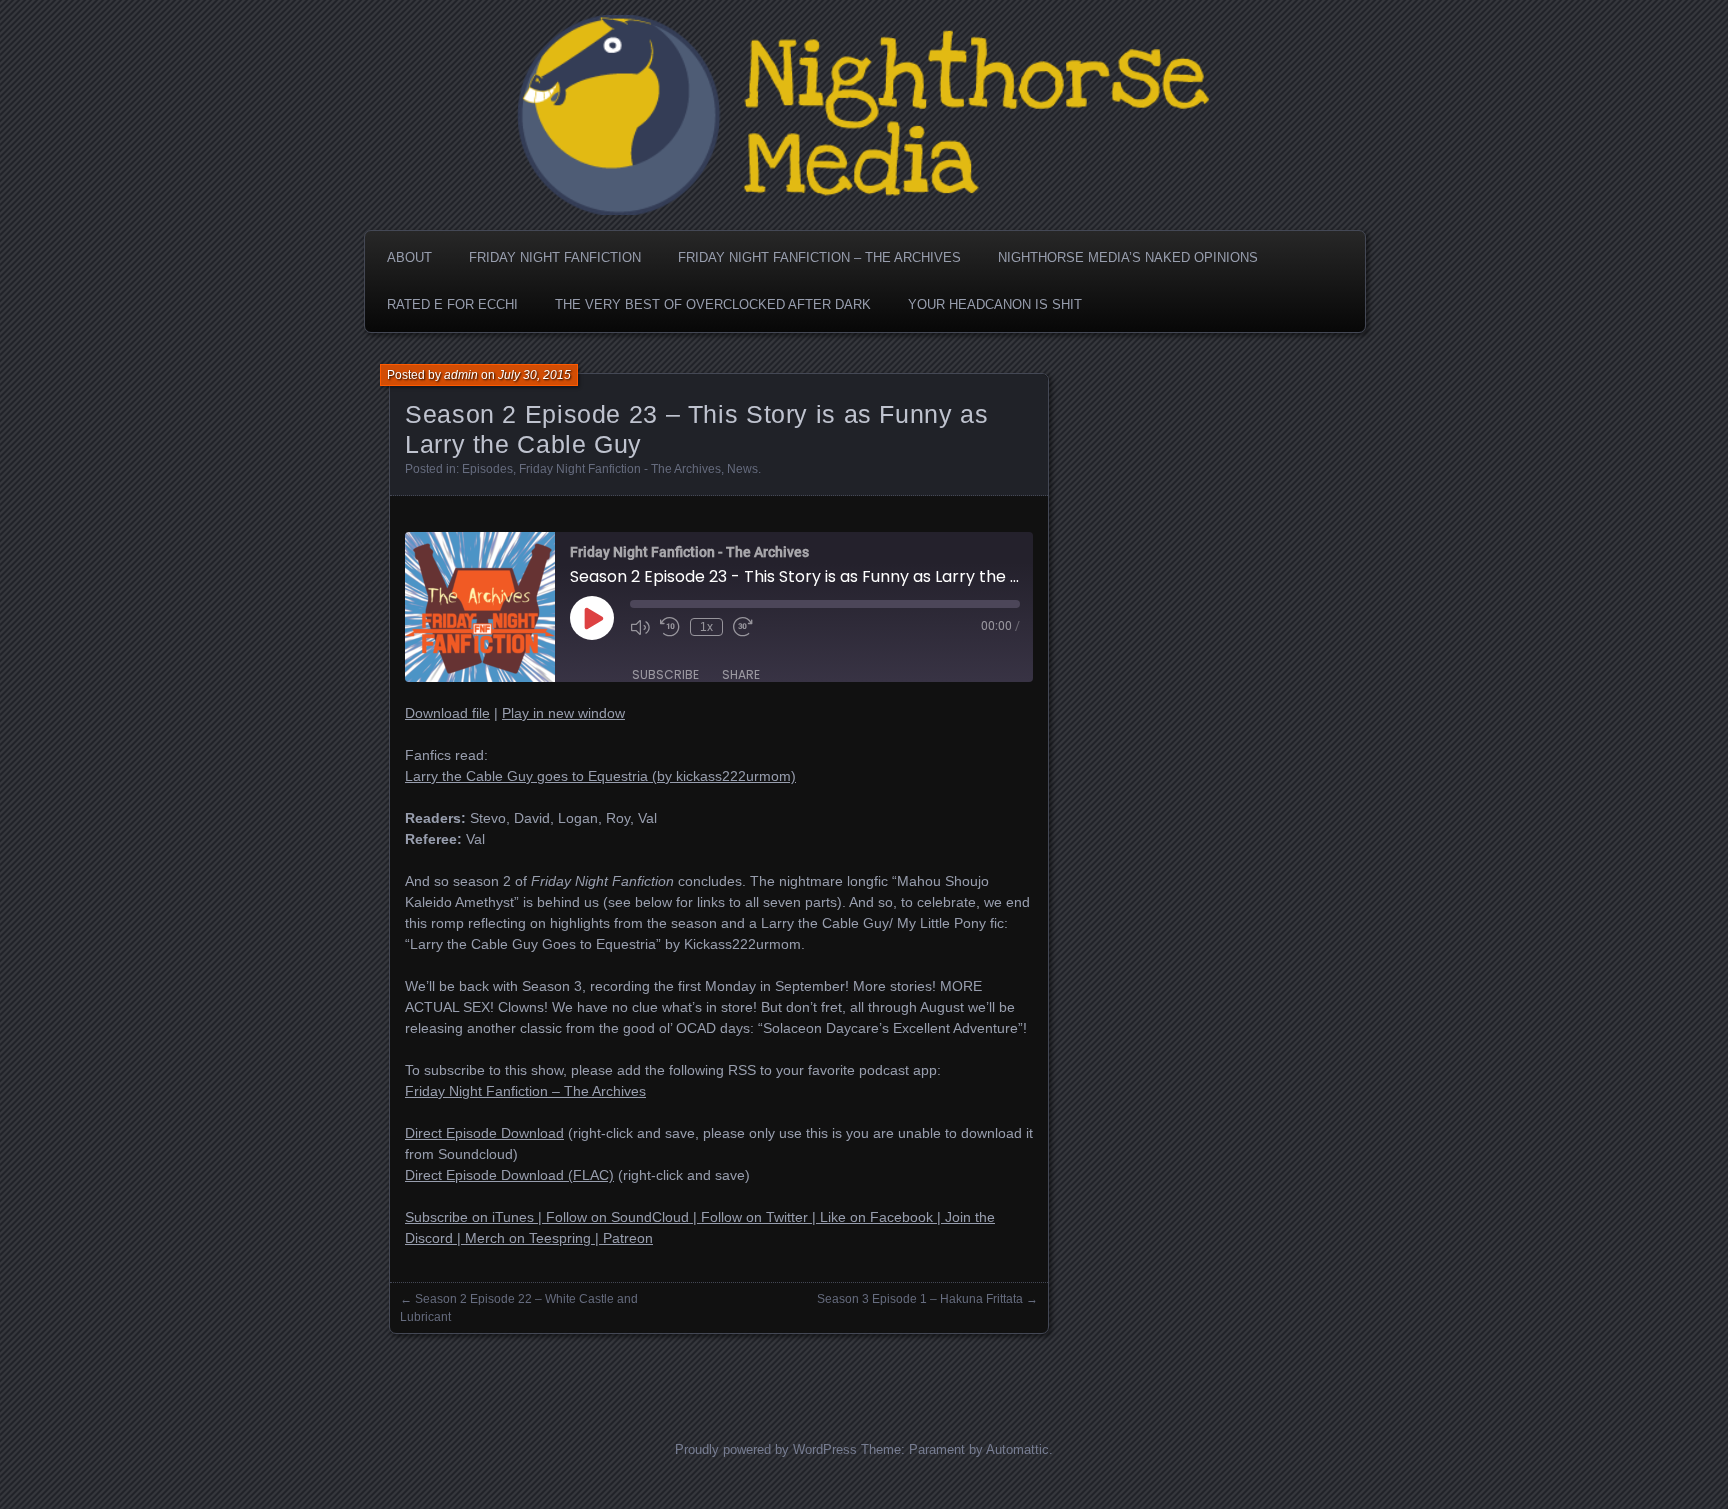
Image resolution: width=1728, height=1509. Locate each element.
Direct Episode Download (484, 1133)
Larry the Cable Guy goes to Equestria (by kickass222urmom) (600, 776)
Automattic (1017, 1449)
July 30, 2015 (534, 375)
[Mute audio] (640, 627)
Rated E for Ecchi (452, 304)
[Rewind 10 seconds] (670, 627)
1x (706, 627)
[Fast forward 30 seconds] (743, 627)
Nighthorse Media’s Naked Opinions (1128, 257)
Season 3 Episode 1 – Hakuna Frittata (920, 1299)
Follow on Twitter (754, 1217)
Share (741, 674)
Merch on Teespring (528, 1238)
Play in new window (563, 713)
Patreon (628, 1238)
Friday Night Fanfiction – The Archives (819, 257)
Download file (447, 713)
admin (461, 375)
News (742, 469)
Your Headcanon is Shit (995, 304)
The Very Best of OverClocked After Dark (713, 304)
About (409, 257)
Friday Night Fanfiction (555, 257)
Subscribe (665, 674)
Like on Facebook (876, 1217)
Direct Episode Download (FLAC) (509, 1175)
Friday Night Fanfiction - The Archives (620, 469)
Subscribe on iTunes (469, 1217)
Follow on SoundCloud (617, 1217)
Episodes (487, 469)
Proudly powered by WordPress (766, 1449)
